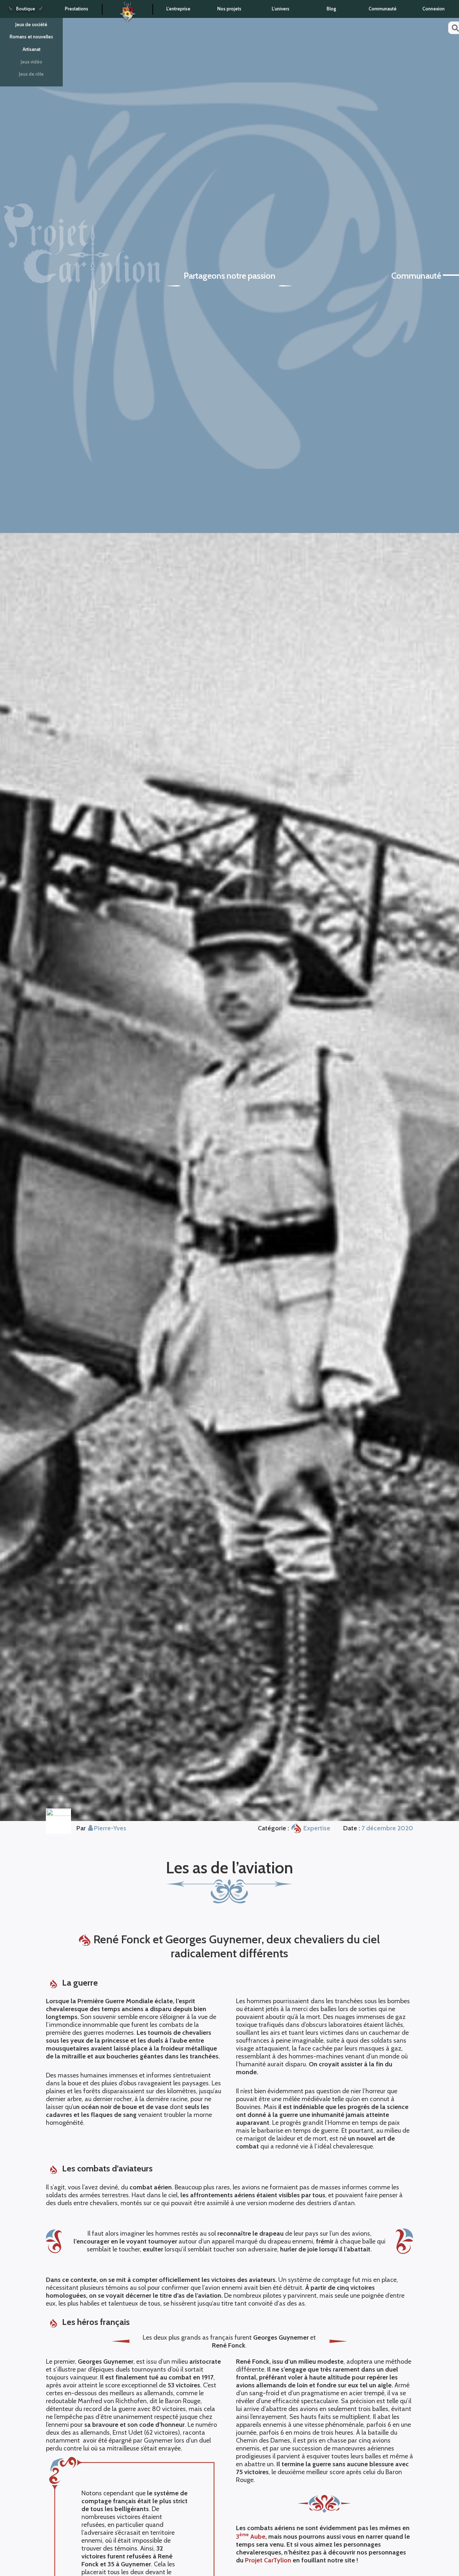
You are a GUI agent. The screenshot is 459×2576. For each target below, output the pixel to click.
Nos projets (229, 9)
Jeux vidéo (32, 62)
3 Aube (251, 2537)
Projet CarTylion (268, 2560)
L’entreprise (178, 9)
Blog (332, 9)
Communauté (383, 9)
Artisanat (32, 49)
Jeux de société (31, 25)
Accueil (127, 10)
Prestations (77, 9)
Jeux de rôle (31, 74)
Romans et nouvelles (31, 37)
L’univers (281, 9)
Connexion (434, 9)
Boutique (26, 9)
